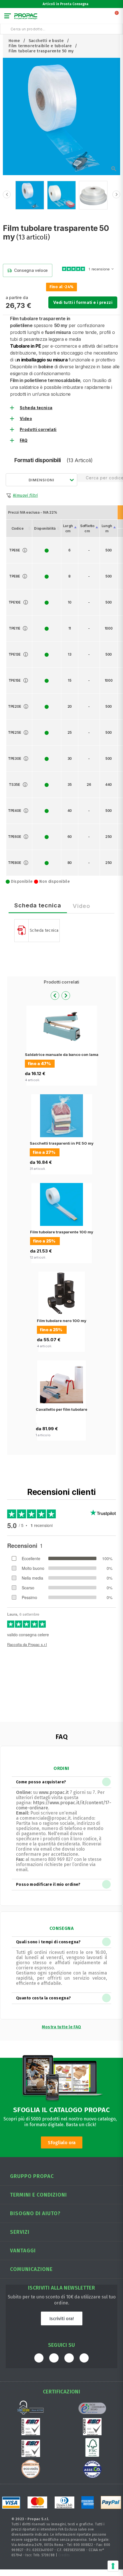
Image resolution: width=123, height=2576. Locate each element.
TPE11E (14, 628)
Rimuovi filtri (25, 495)
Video (26, 419)
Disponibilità (45, 528)
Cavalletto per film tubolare (61, 1409)
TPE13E (15, 654)
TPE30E (14, 758)
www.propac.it (54, 1792)
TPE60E (14, 837)
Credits (64, 2555)
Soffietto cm (87, 528)
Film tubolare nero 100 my (62, 1321)
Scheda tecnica (36, 408)
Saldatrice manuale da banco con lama (62, 1054)
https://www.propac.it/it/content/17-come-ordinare (64, 1805)
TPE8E (15, 576)
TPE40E (14, 811)
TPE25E (14, 732)
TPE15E (15, 680)
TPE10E (15, 602)
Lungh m (107, 528)
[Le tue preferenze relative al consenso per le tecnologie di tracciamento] (113, 2566)
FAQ (24, 440)
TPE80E (14, 863)
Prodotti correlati (38, 430)
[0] (117, 17)
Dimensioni (41, 480)
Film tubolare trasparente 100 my (62, 1232)
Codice (18, 528)
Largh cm (68, 528)
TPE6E (15, 550)
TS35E (14, 785)
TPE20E (14, 706)
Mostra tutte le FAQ (61, 2027)
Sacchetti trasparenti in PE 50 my (62, 1143)
